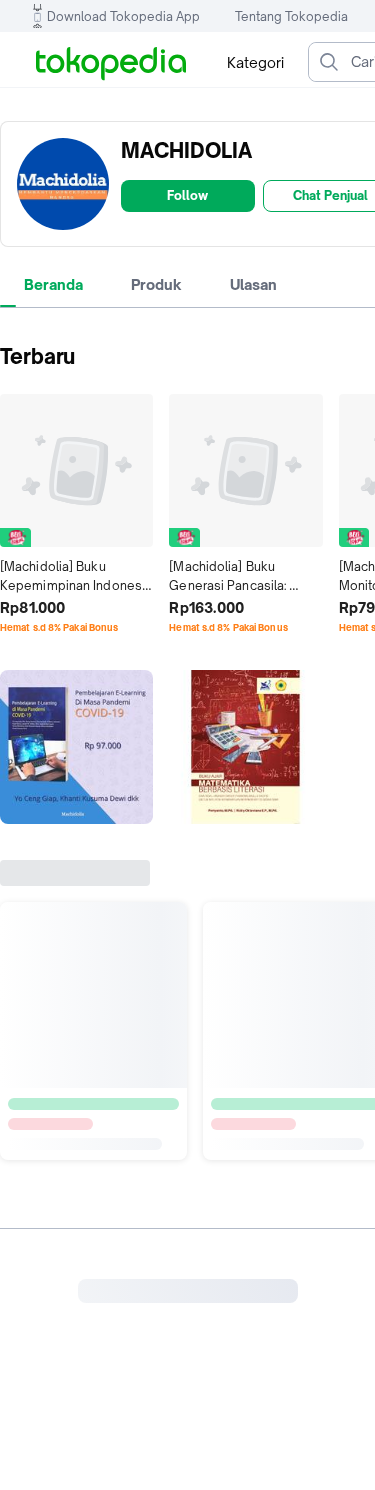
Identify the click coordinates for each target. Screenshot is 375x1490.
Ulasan (253, 284)
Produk (156, 284)
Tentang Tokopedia (291, 16)
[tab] (53, 285)
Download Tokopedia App (123, 16)
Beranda (53, 284)
